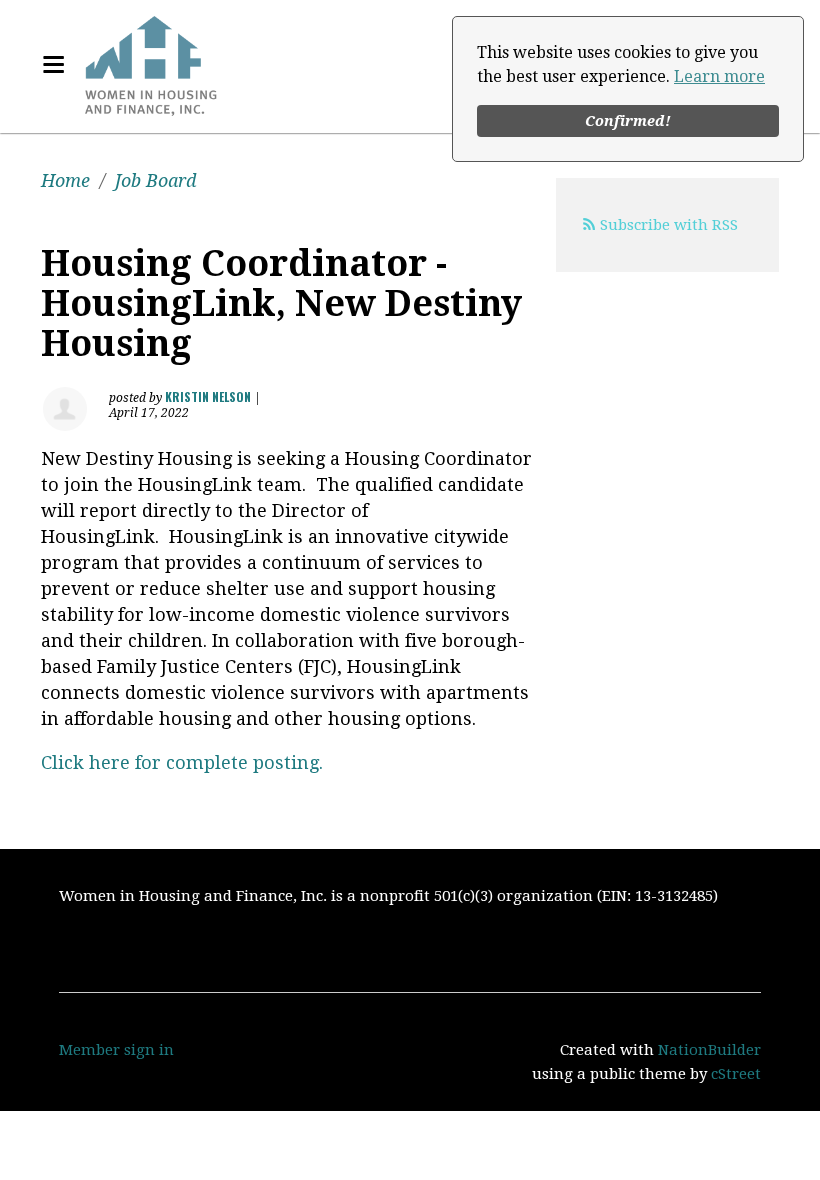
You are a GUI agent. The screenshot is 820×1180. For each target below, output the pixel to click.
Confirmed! (628, 121)
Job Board (155, 180)
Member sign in (116, 1050)
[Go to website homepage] (151, 65)
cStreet (736, 1074)
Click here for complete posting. (182, 762)
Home (65, 180)
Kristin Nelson (208, 396)
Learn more (719, 76)
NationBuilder (709, 1050)
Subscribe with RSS (669, 225)
